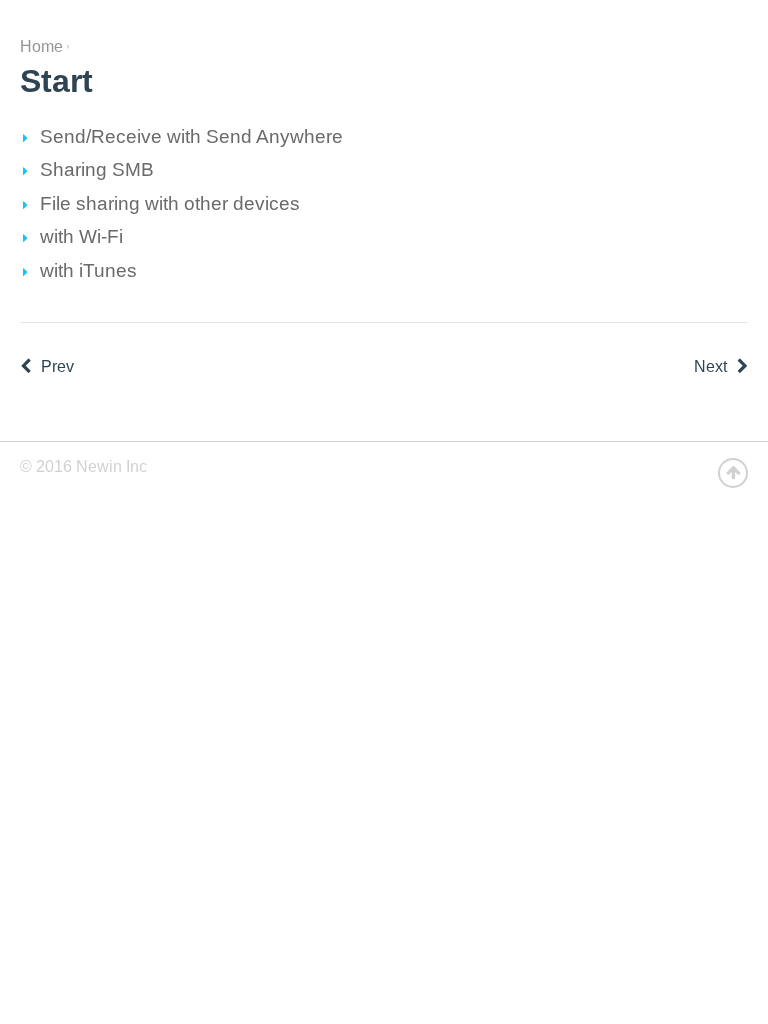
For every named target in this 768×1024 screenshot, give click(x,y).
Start (56, 81)
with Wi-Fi (81, 236)
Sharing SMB (97, 169)
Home (41, 46)
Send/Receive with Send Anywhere (191, 136)
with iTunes (88, 270)
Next (710, 366)
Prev (57, 366)
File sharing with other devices (170, 203)
